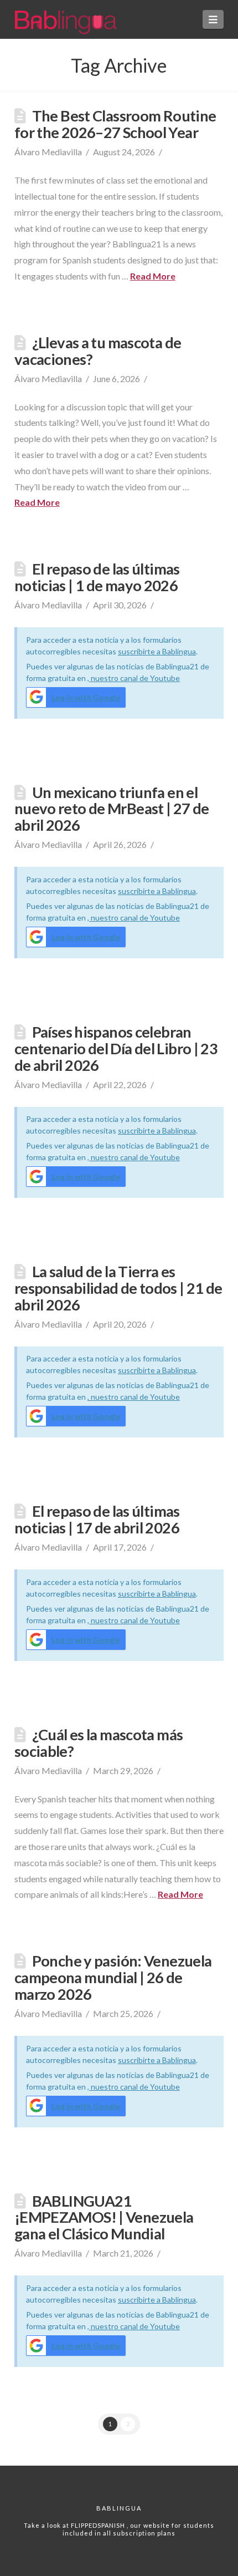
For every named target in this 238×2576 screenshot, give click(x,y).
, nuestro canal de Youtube (134, 678)
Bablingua (119, 2508)
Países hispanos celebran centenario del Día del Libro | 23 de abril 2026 (116, 1048)
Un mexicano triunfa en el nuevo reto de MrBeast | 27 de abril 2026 (112, 809)
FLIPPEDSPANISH (99, 2525)
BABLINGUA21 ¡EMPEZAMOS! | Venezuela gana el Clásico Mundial (104, 2217)
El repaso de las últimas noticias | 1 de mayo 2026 (97, 577)
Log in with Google (86, 697)
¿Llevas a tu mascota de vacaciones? (98, 351)
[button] (213, 19)
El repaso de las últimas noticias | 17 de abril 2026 (97, 1519)
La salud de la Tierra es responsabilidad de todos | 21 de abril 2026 (118, 1288)
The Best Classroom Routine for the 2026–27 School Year (115, 124)
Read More (153, 276)
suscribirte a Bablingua (157, 651)
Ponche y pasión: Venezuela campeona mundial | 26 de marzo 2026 (113, 1977)
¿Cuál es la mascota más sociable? (99, 1743)
